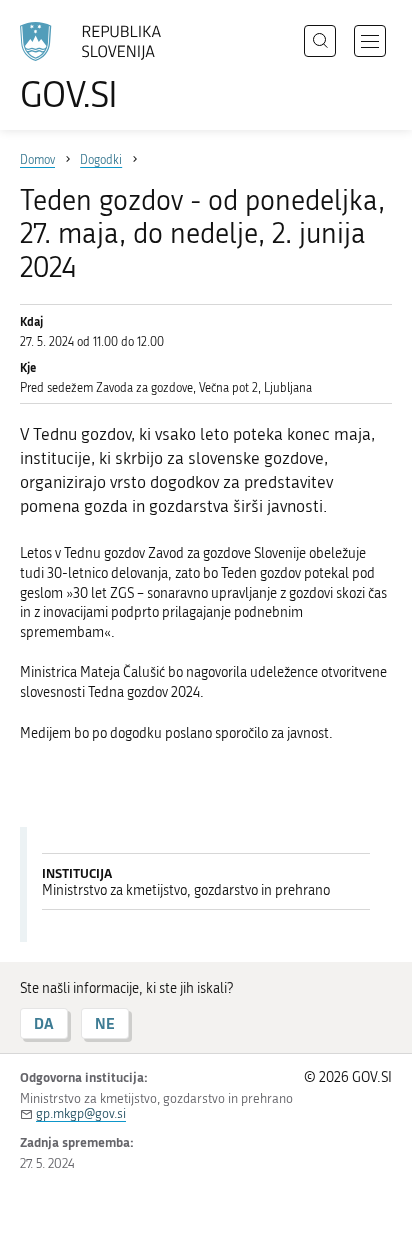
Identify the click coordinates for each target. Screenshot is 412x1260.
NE (105, 1023)
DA (44, 1023)
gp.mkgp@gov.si (81, 1113)
